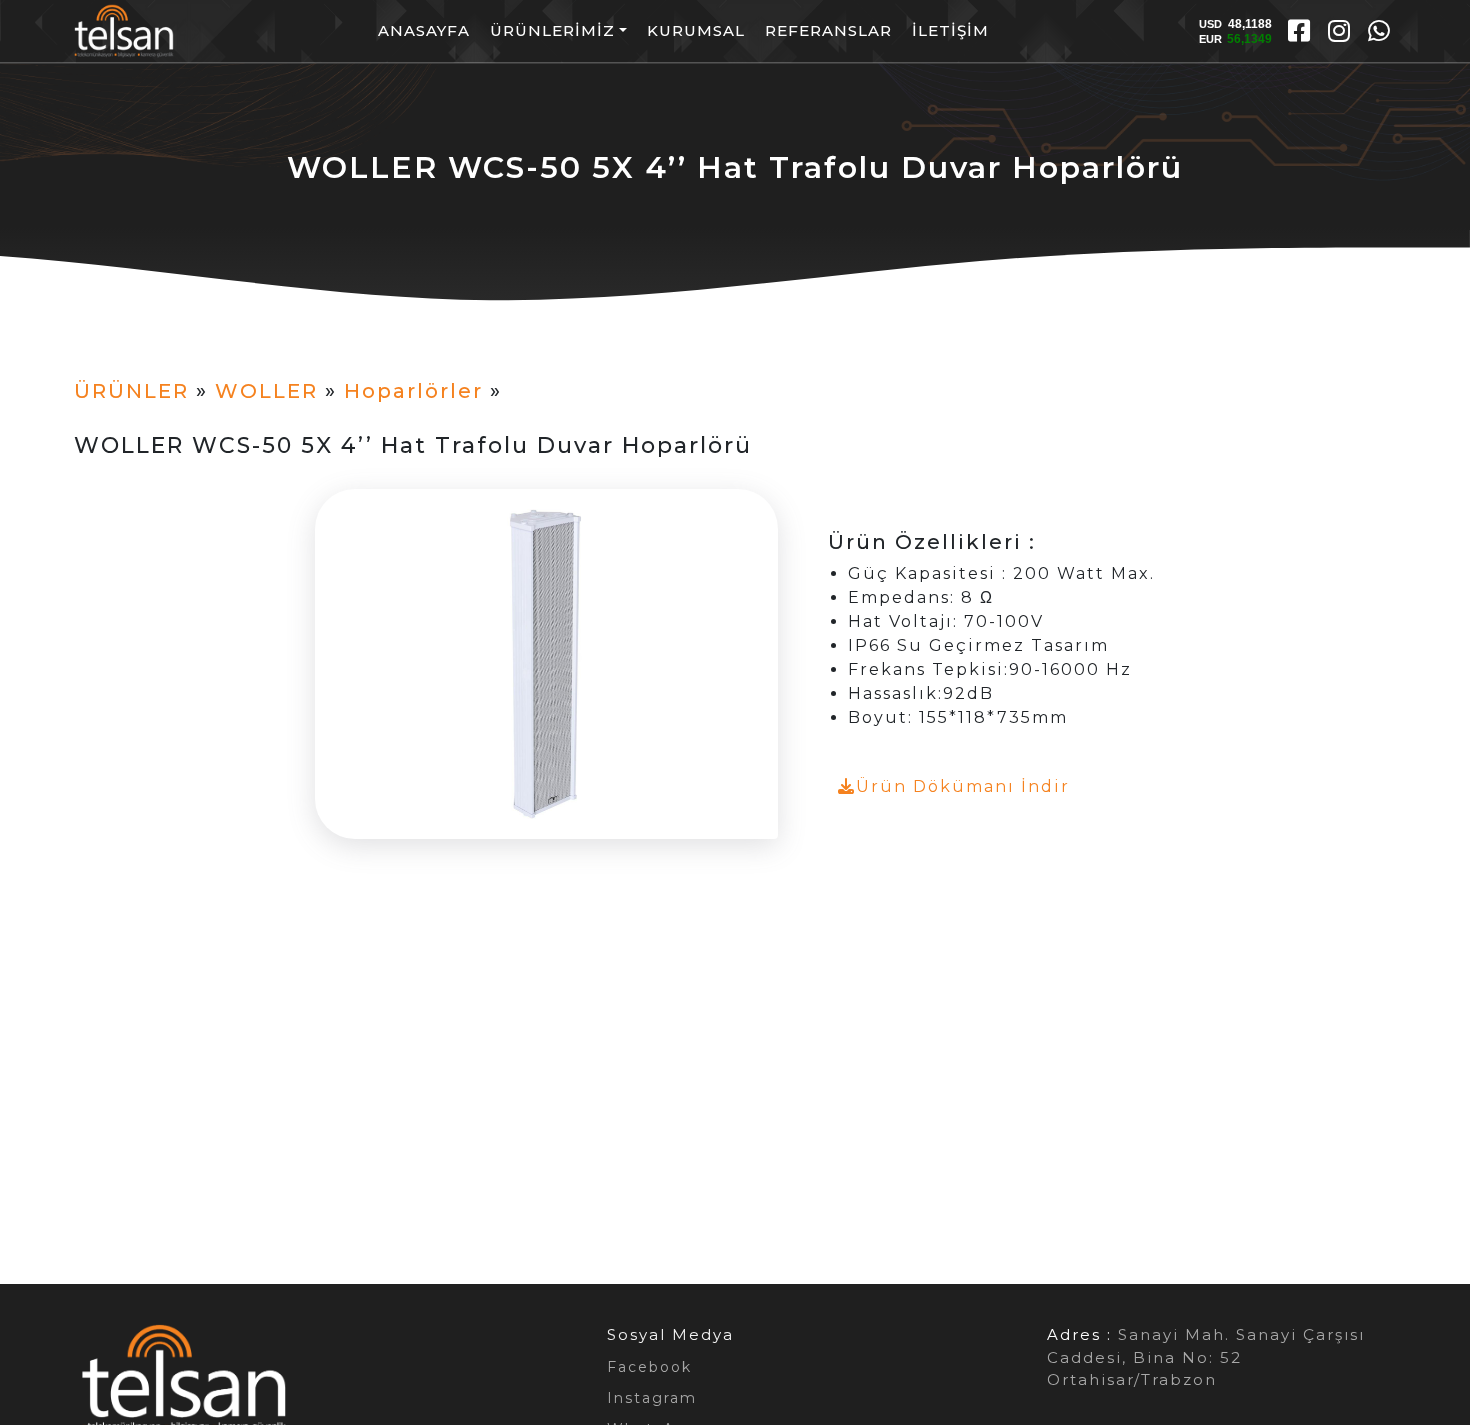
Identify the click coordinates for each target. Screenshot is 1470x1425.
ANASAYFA (424, 30)
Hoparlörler (413, 391)
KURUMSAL (696, 30)
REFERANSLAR (828, 30)
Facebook (649, 1367)
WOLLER (266, 391)
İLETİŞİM (950, 30)
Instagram (652, 1398)
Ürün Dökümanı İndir (963, 786)
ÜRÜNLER (131, 391)
